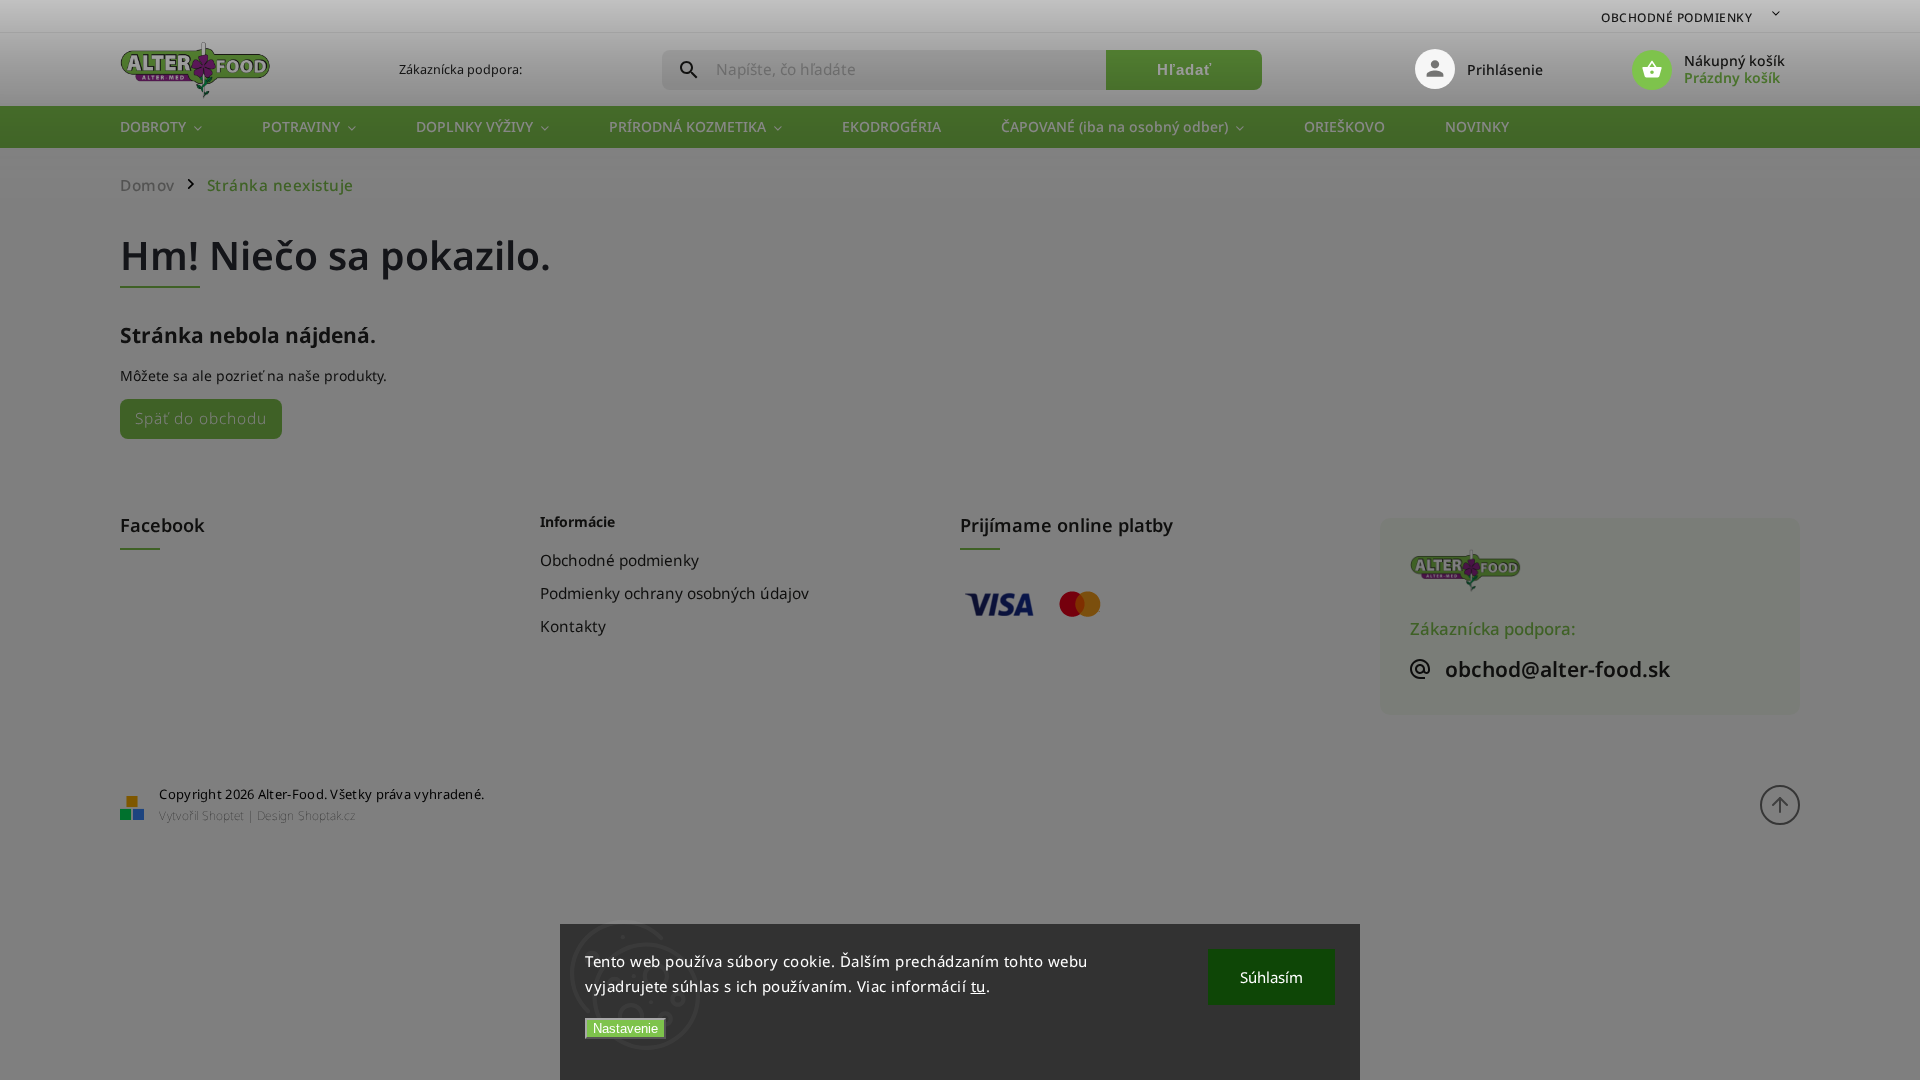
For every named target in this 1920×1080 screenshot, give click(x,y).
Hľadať (1184, 69)
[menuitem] (176, 127)
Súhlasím (1271, 977)
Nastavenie (625, 1028)
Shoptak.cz (326, 815)
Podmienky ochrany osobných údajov (674, 593)
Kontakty (573, 626)
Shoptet (223, 815)
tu (978, 986)
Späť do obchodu (201, 418)
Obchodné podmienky (1676, 17)
